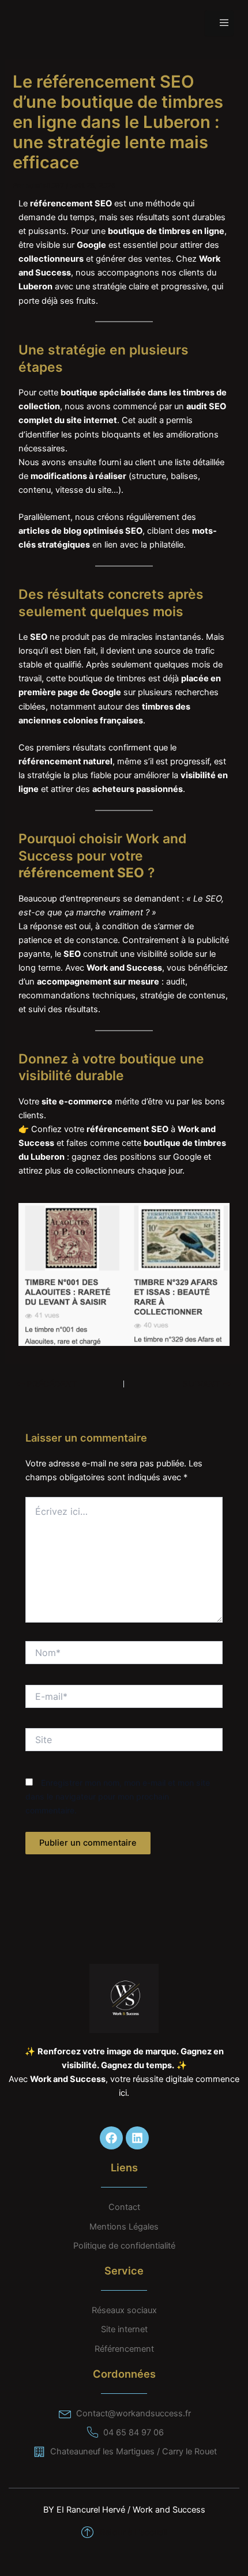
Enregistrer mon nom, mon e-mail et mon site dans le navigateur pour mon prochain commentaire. (118, 1796)
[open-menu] (219, 23)
